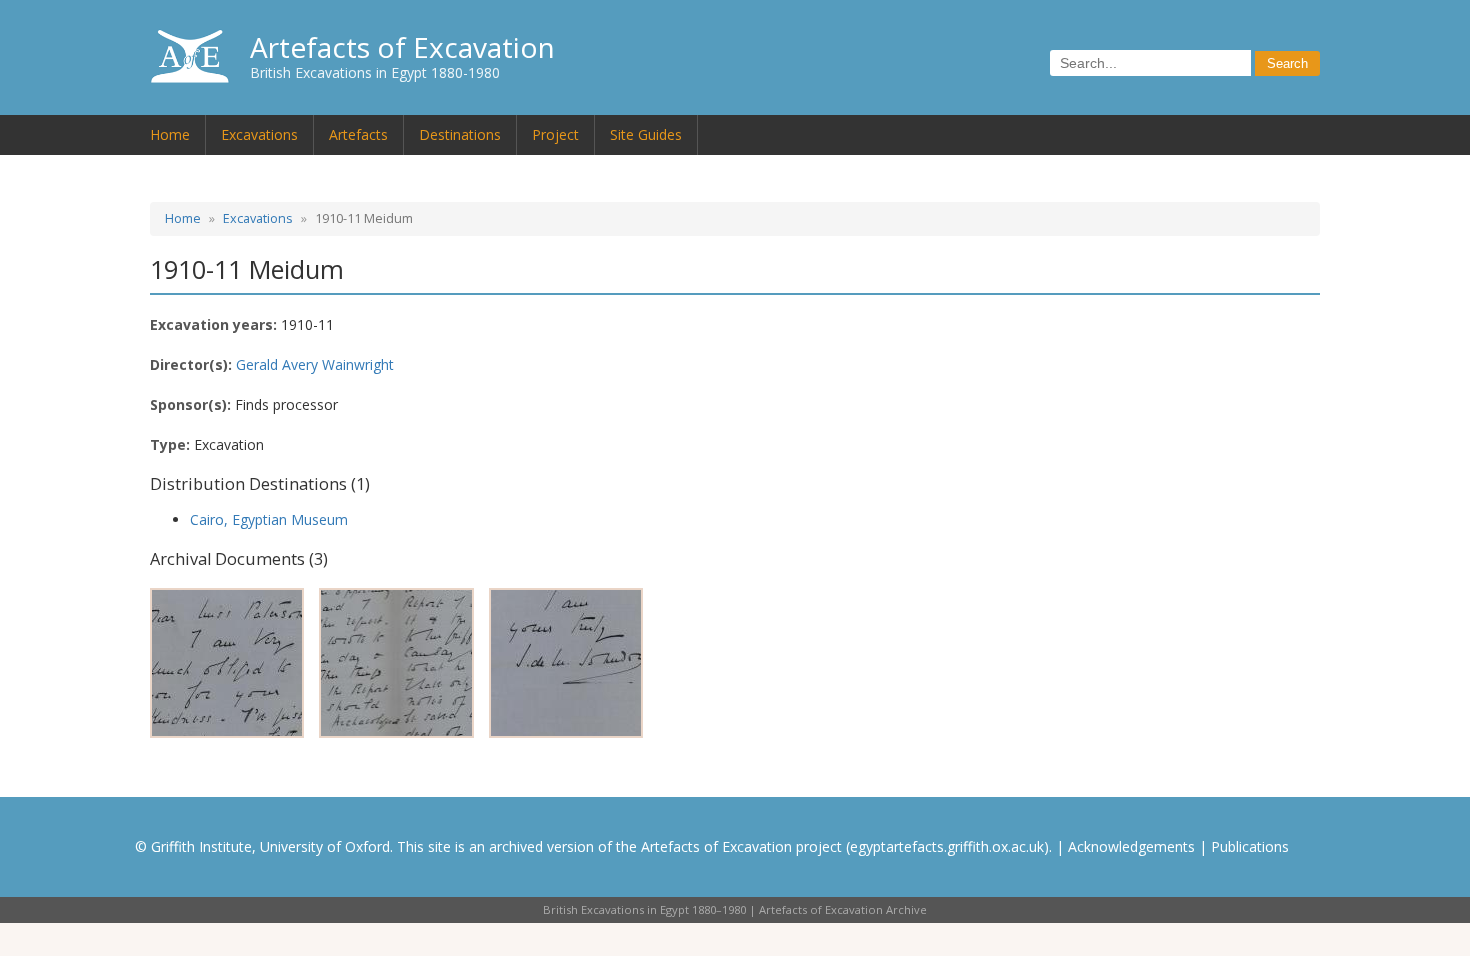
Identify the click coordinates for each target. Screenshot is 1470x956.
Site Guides (646, 134)
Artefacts (358, 134)
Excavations (259, 134)
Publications (1250, 846)
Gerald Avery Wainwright (315, 364)
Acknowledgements (1131, 846)
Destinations (460, 134)
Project (555, 134)
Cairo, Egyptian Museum (269, 519)
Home (170, 134)
